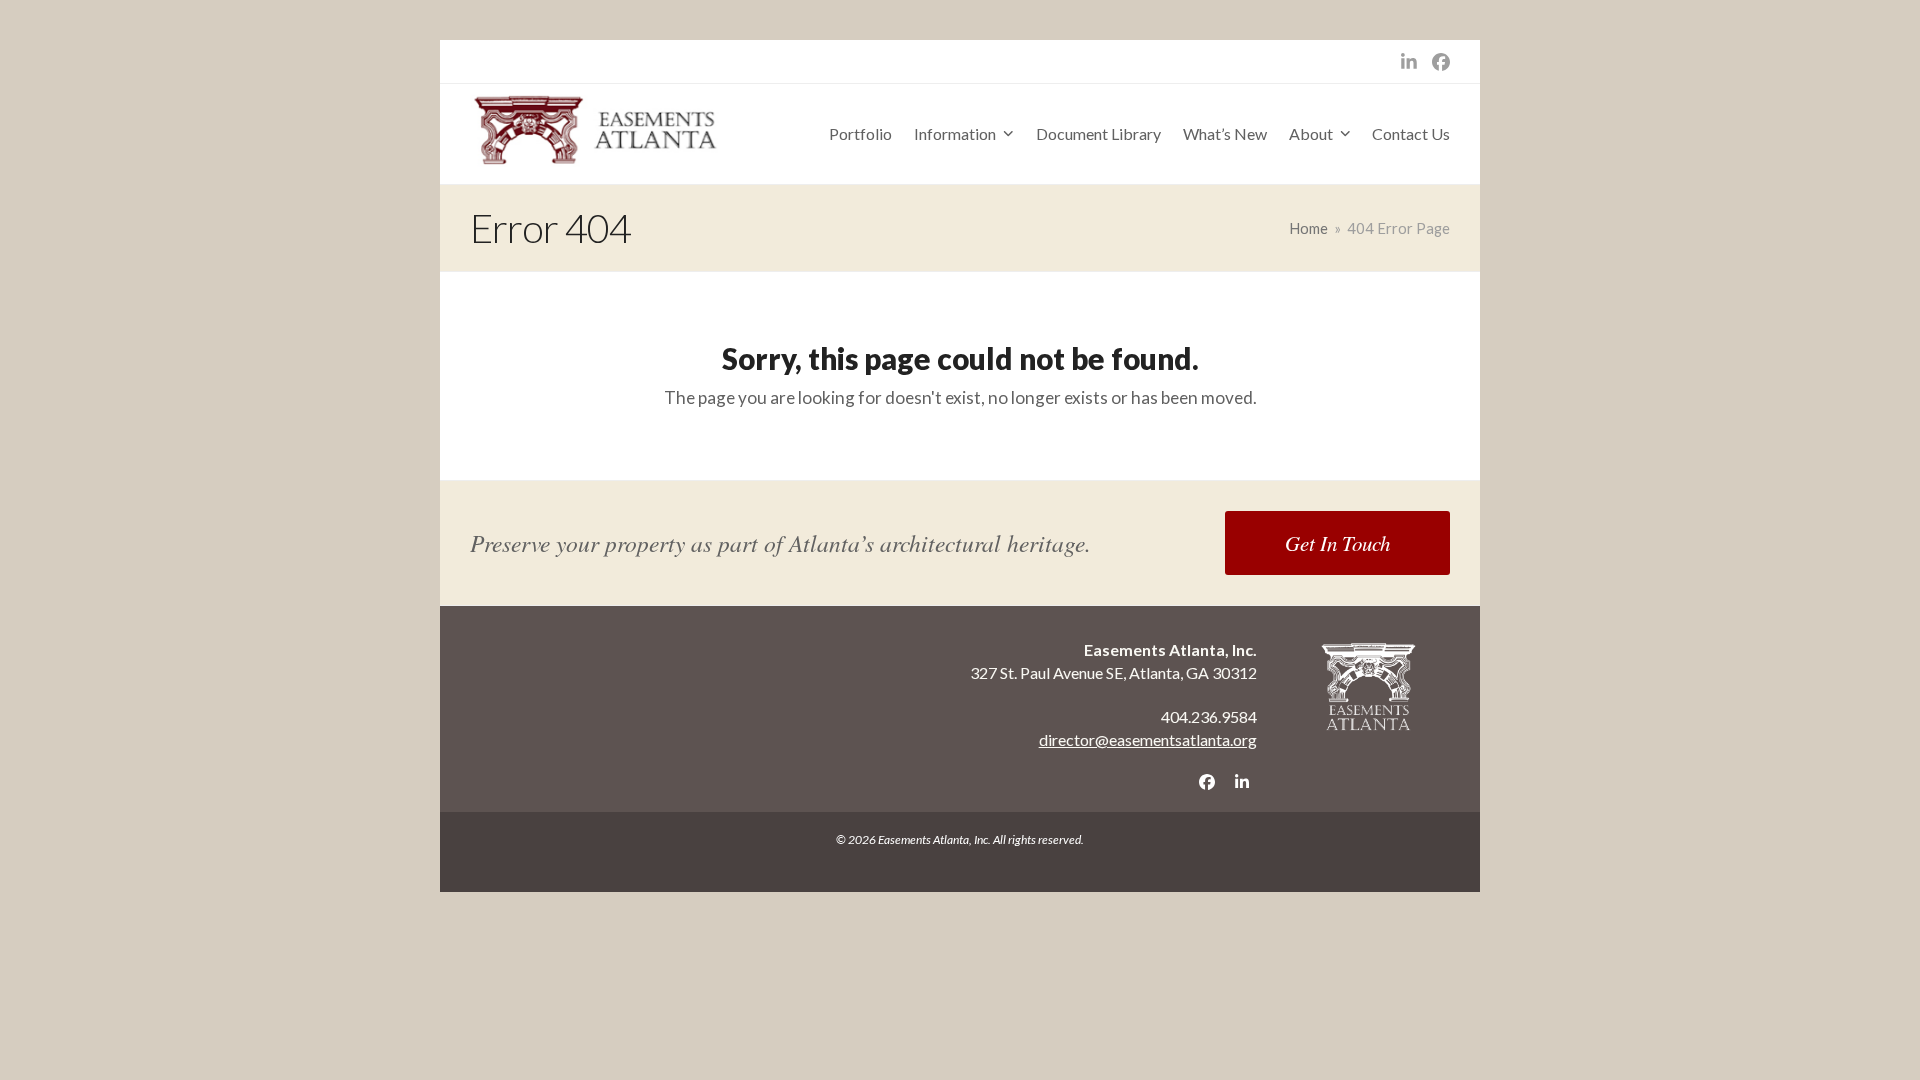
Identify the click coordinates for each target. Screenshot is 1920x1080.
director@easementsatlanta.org (1148, 739)
